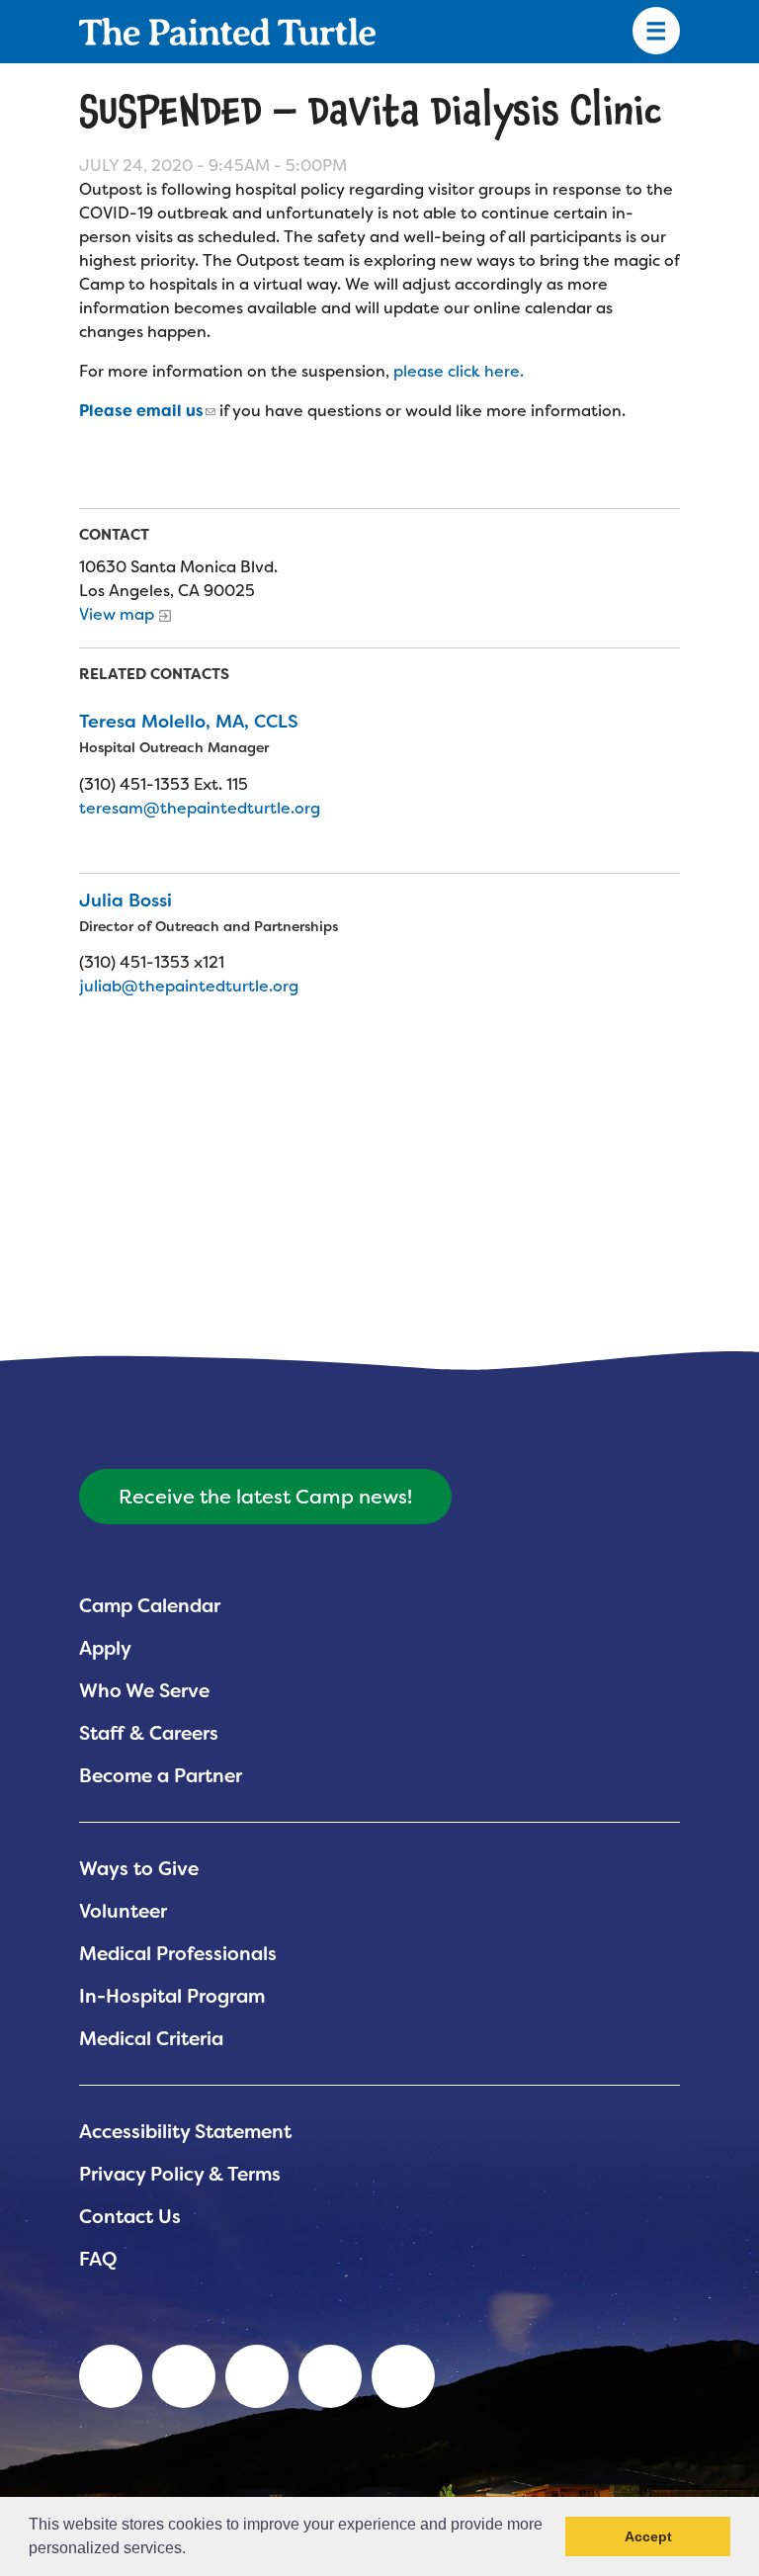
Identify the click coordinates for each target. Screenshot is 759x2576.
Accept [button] (648, 2536)
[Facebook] (257, 2376)
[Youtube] (184, 2376)
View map (117, 614)
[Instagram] (403, 2376)
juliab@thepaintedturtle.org (189, 986)
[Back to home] (227, 32)
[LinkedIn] (111, 2376)
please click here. (461, 371)
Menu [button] (656, 32)
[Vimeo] (330, 2376)
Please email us (141, 411)
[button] (193, 2550)
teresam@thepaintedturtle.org (200, 808)
